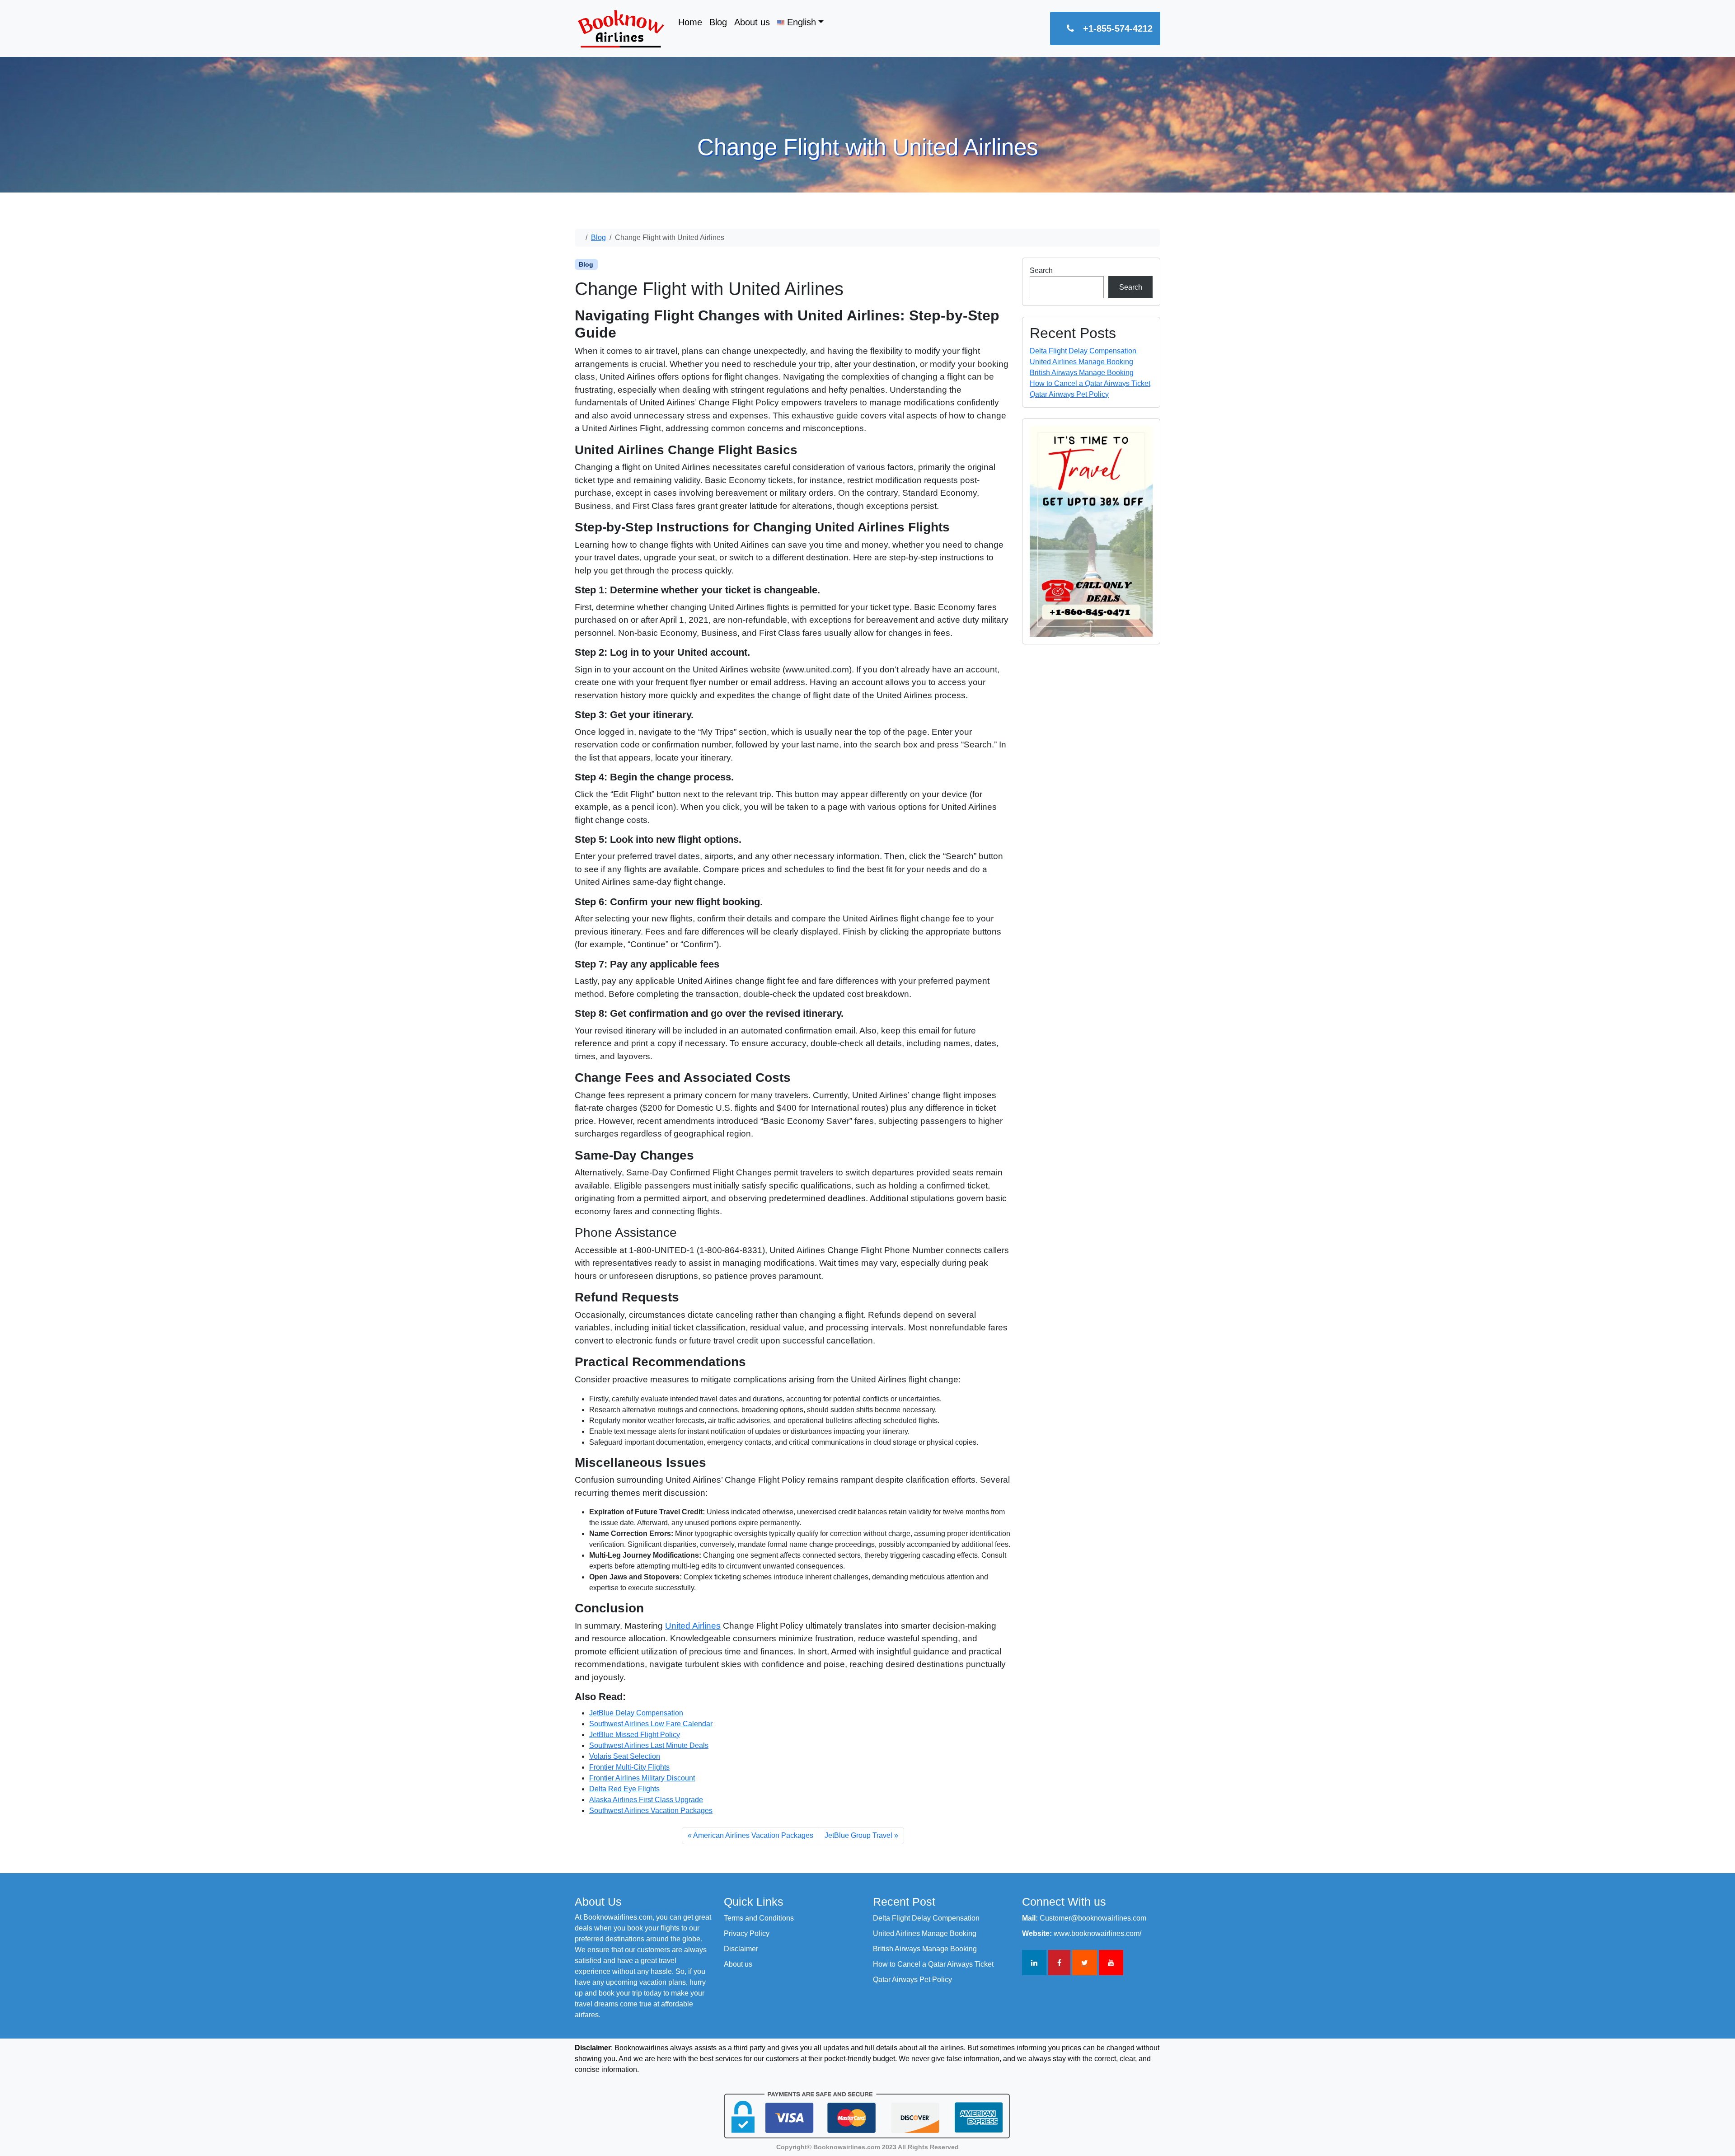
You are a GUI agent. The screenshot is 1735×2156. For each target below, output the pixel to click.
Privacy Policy (747, 1933)
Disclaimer (741, 1949)
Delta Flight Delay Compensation (1084, 351)
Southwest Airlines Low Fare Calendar (651, 1724)
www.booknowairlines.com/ (1097, 1933)
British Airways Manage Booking (1082, 373)
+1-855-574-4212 (1118, 28)
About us (752, 22)
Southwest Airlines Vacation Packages (651, 1811)
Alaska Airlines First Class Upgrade (646, 1800)
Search (1041, 270)
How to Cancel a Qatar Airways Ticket (1090, 383)
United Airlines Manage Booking (1081, 362)
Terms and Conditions (759, 1918)
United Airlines (693, 1626)
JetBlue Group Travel (858, 1835)
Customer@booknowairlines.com (1093, 1918)
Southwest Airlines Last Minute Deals (649, 1745)
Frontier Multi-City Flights (629, 1767)
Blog (718, 22)
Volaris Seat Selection (625, 1756)
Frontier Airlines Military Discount (642, 1778)
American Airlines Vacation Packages (753, 1835)
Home (690, 22)
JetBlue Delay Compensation (636, 1713)
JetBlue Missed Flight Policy (635, 1735)
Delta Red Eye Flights (624, 1789)
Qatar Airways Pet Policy (1069, 394)
